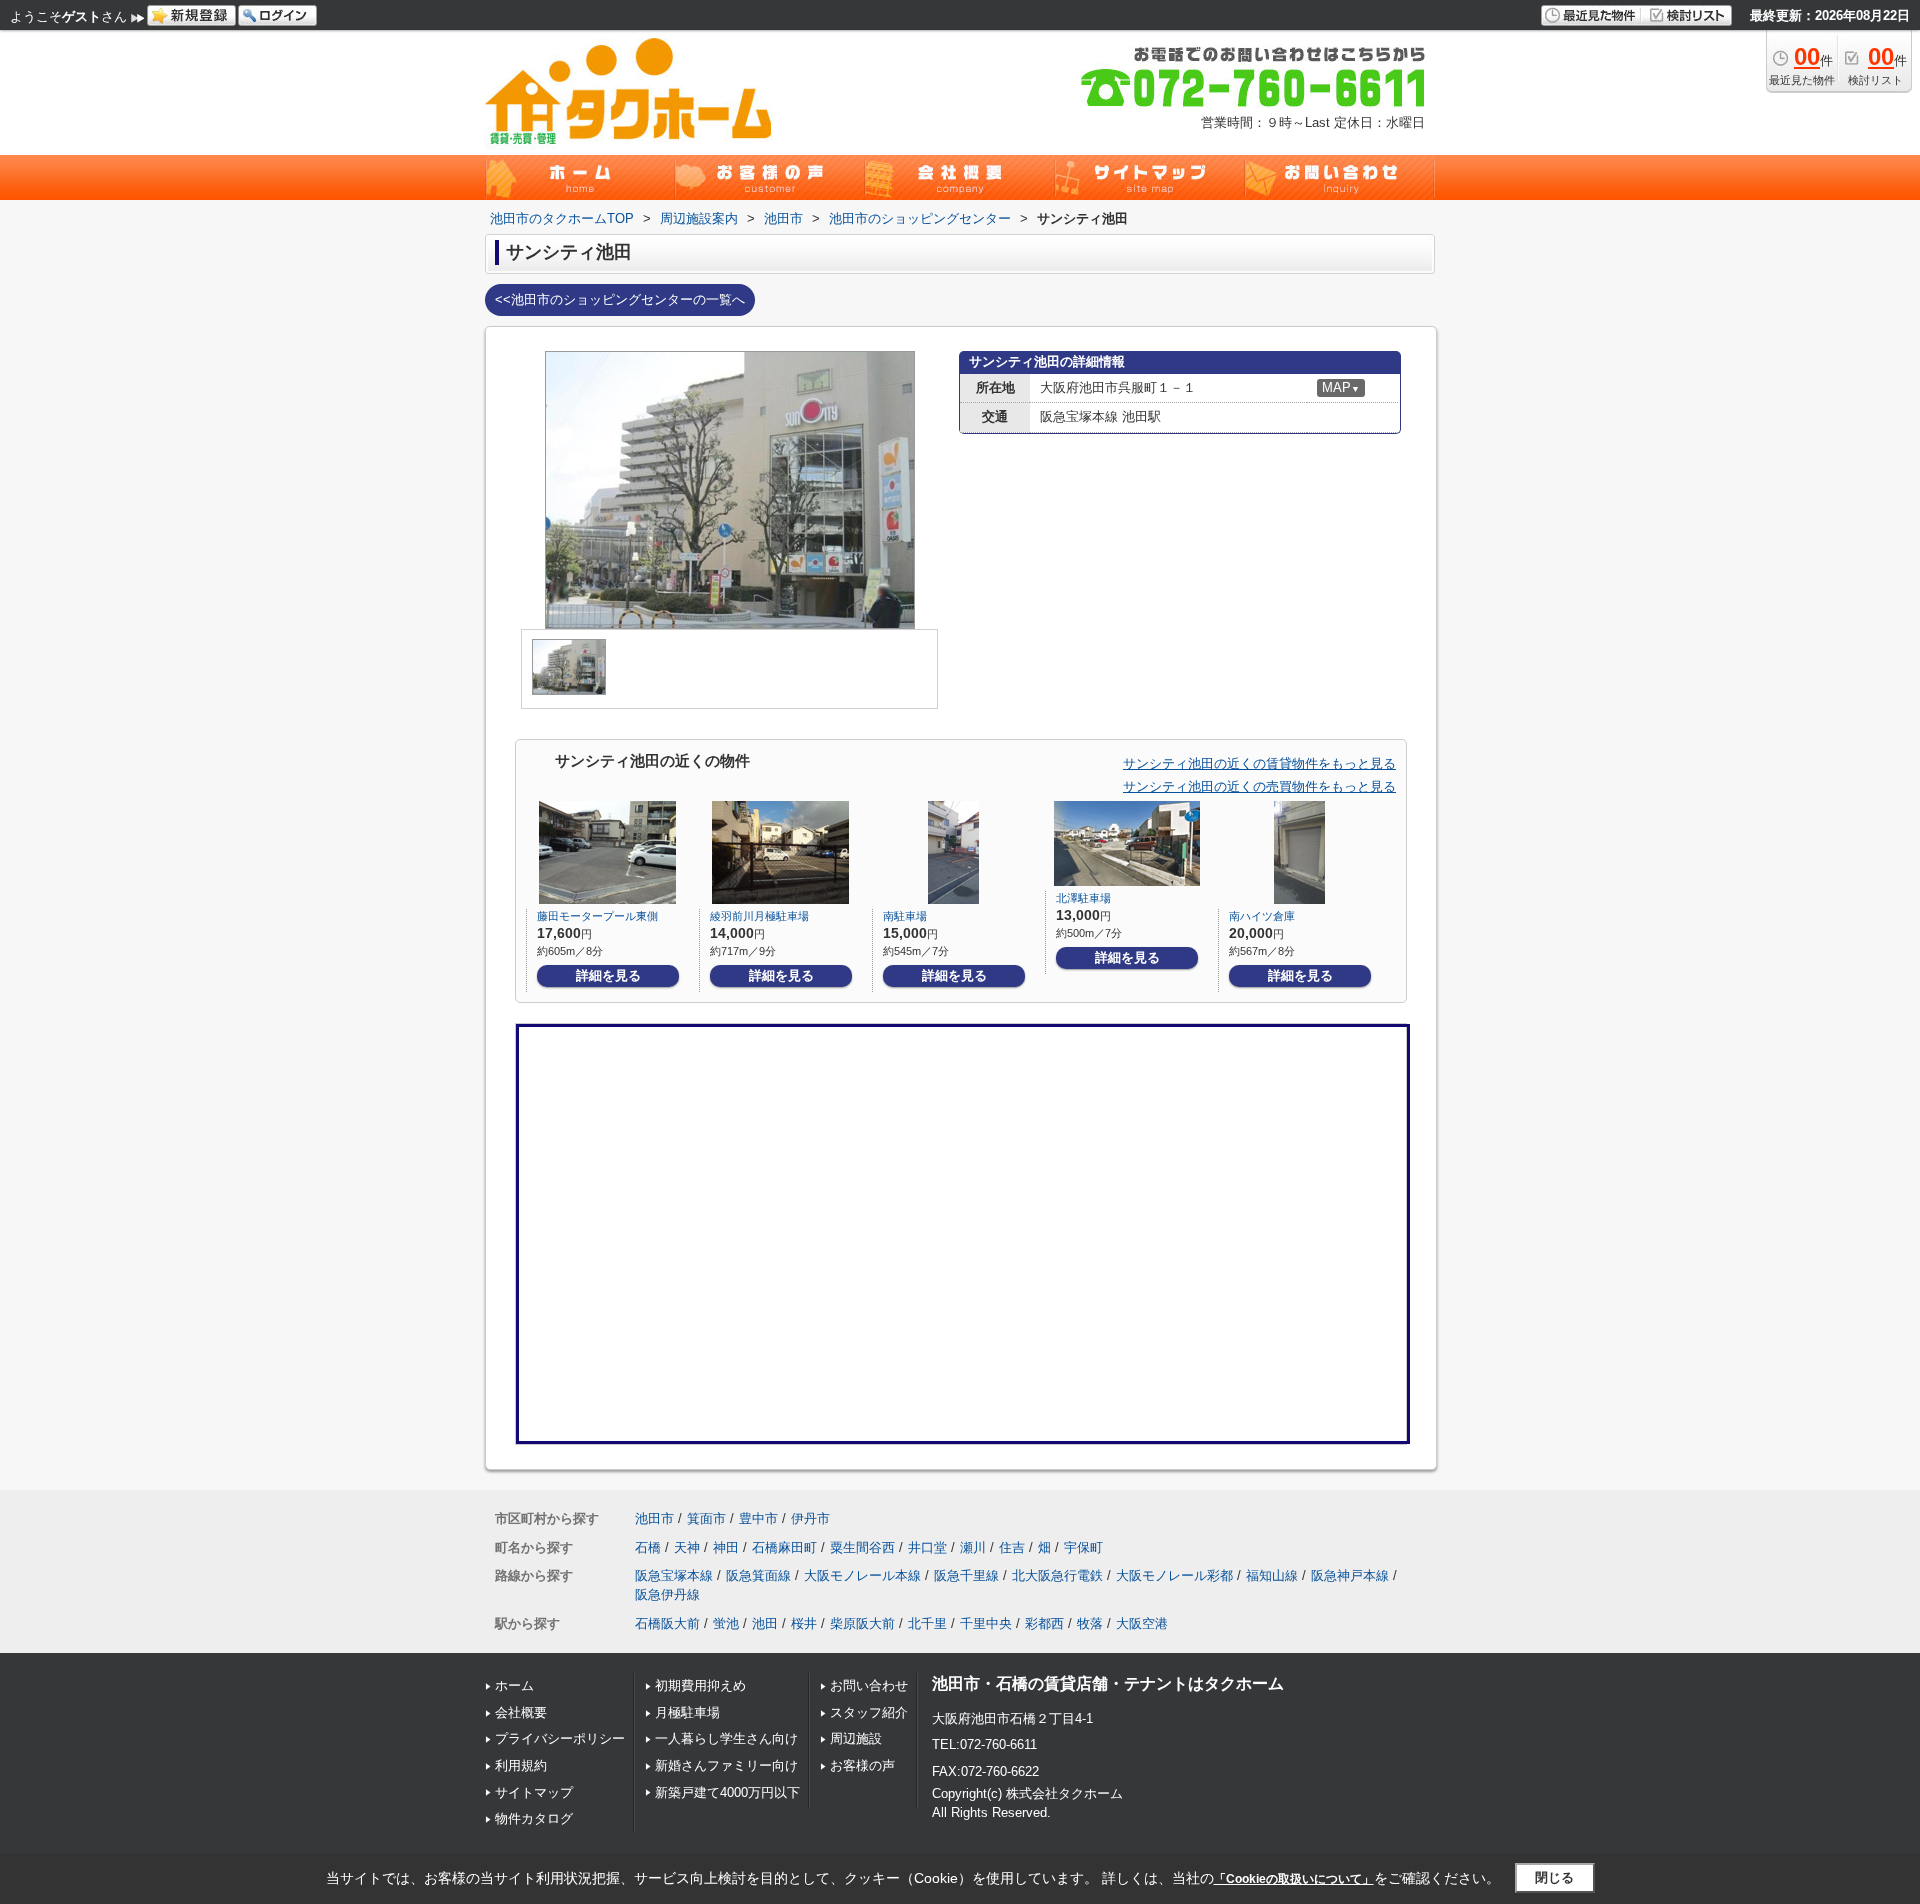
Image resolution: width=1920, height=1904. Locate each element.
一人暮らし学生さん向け (726, 1738)
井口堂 (927, 1547)
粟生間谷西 (862, 1547)
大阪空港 (1142, 1623)
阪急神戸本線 (1350, 1575)
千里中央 (986, 1623)
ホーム (514, 1685)
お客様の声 (862, 1765)
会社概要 (521, 1712)
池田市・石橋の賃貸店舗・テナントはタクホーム (1108, 1683)
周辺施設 (856, 1738)
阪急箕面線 (758, 1575)
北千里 (927, 1623)
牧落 (1090, 1623)
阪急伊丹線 (667, 1594)
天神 (687, 1547)
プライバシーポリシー (560, 1738)
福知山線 (1272, 1575)
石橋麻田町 (784, 1547)
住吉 (1012, 1547)
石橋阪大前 (667, 1623)
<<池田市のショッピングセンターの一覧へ (620, 299)
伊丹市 (810, 1518)
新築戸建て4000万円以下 (727, 1792)
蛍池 (726, 1623)
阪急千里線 (966, 1575)
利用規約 (521, 1765)
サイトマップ (534, 1792)
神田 (726, 1547)
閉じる (1554, 1877)
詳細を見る (608, 975)
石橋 (648, 1547)
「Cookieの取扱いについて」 (1294, 1879)
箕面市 (706, 1518)
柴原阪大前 (862, 1623)
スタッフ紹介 (869, 1712)
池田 (765, 1623)
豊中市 (758, 1518)
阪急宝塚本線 (674, 1575)
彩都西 (1044, 1623)
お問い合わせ (869, 1685)
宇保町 (1083, 1547)
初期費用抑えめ (700, 1685)
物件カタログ (534, 1818)
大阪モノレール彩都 (1174, 1575)
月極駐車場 (687, 1712)
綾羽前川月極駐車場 (759, 916)
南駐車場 (905, 916)
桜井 (804, 1623)
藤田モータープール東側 (597, 916)
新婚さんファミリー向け (726, 1765)
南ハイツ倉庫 (1262, 916)
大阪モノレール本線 (862, 1575)
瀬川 (973, 1547)
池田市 (654, 1518)
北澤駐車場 (1083, 898)
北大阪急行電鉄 (1057, 1575)
